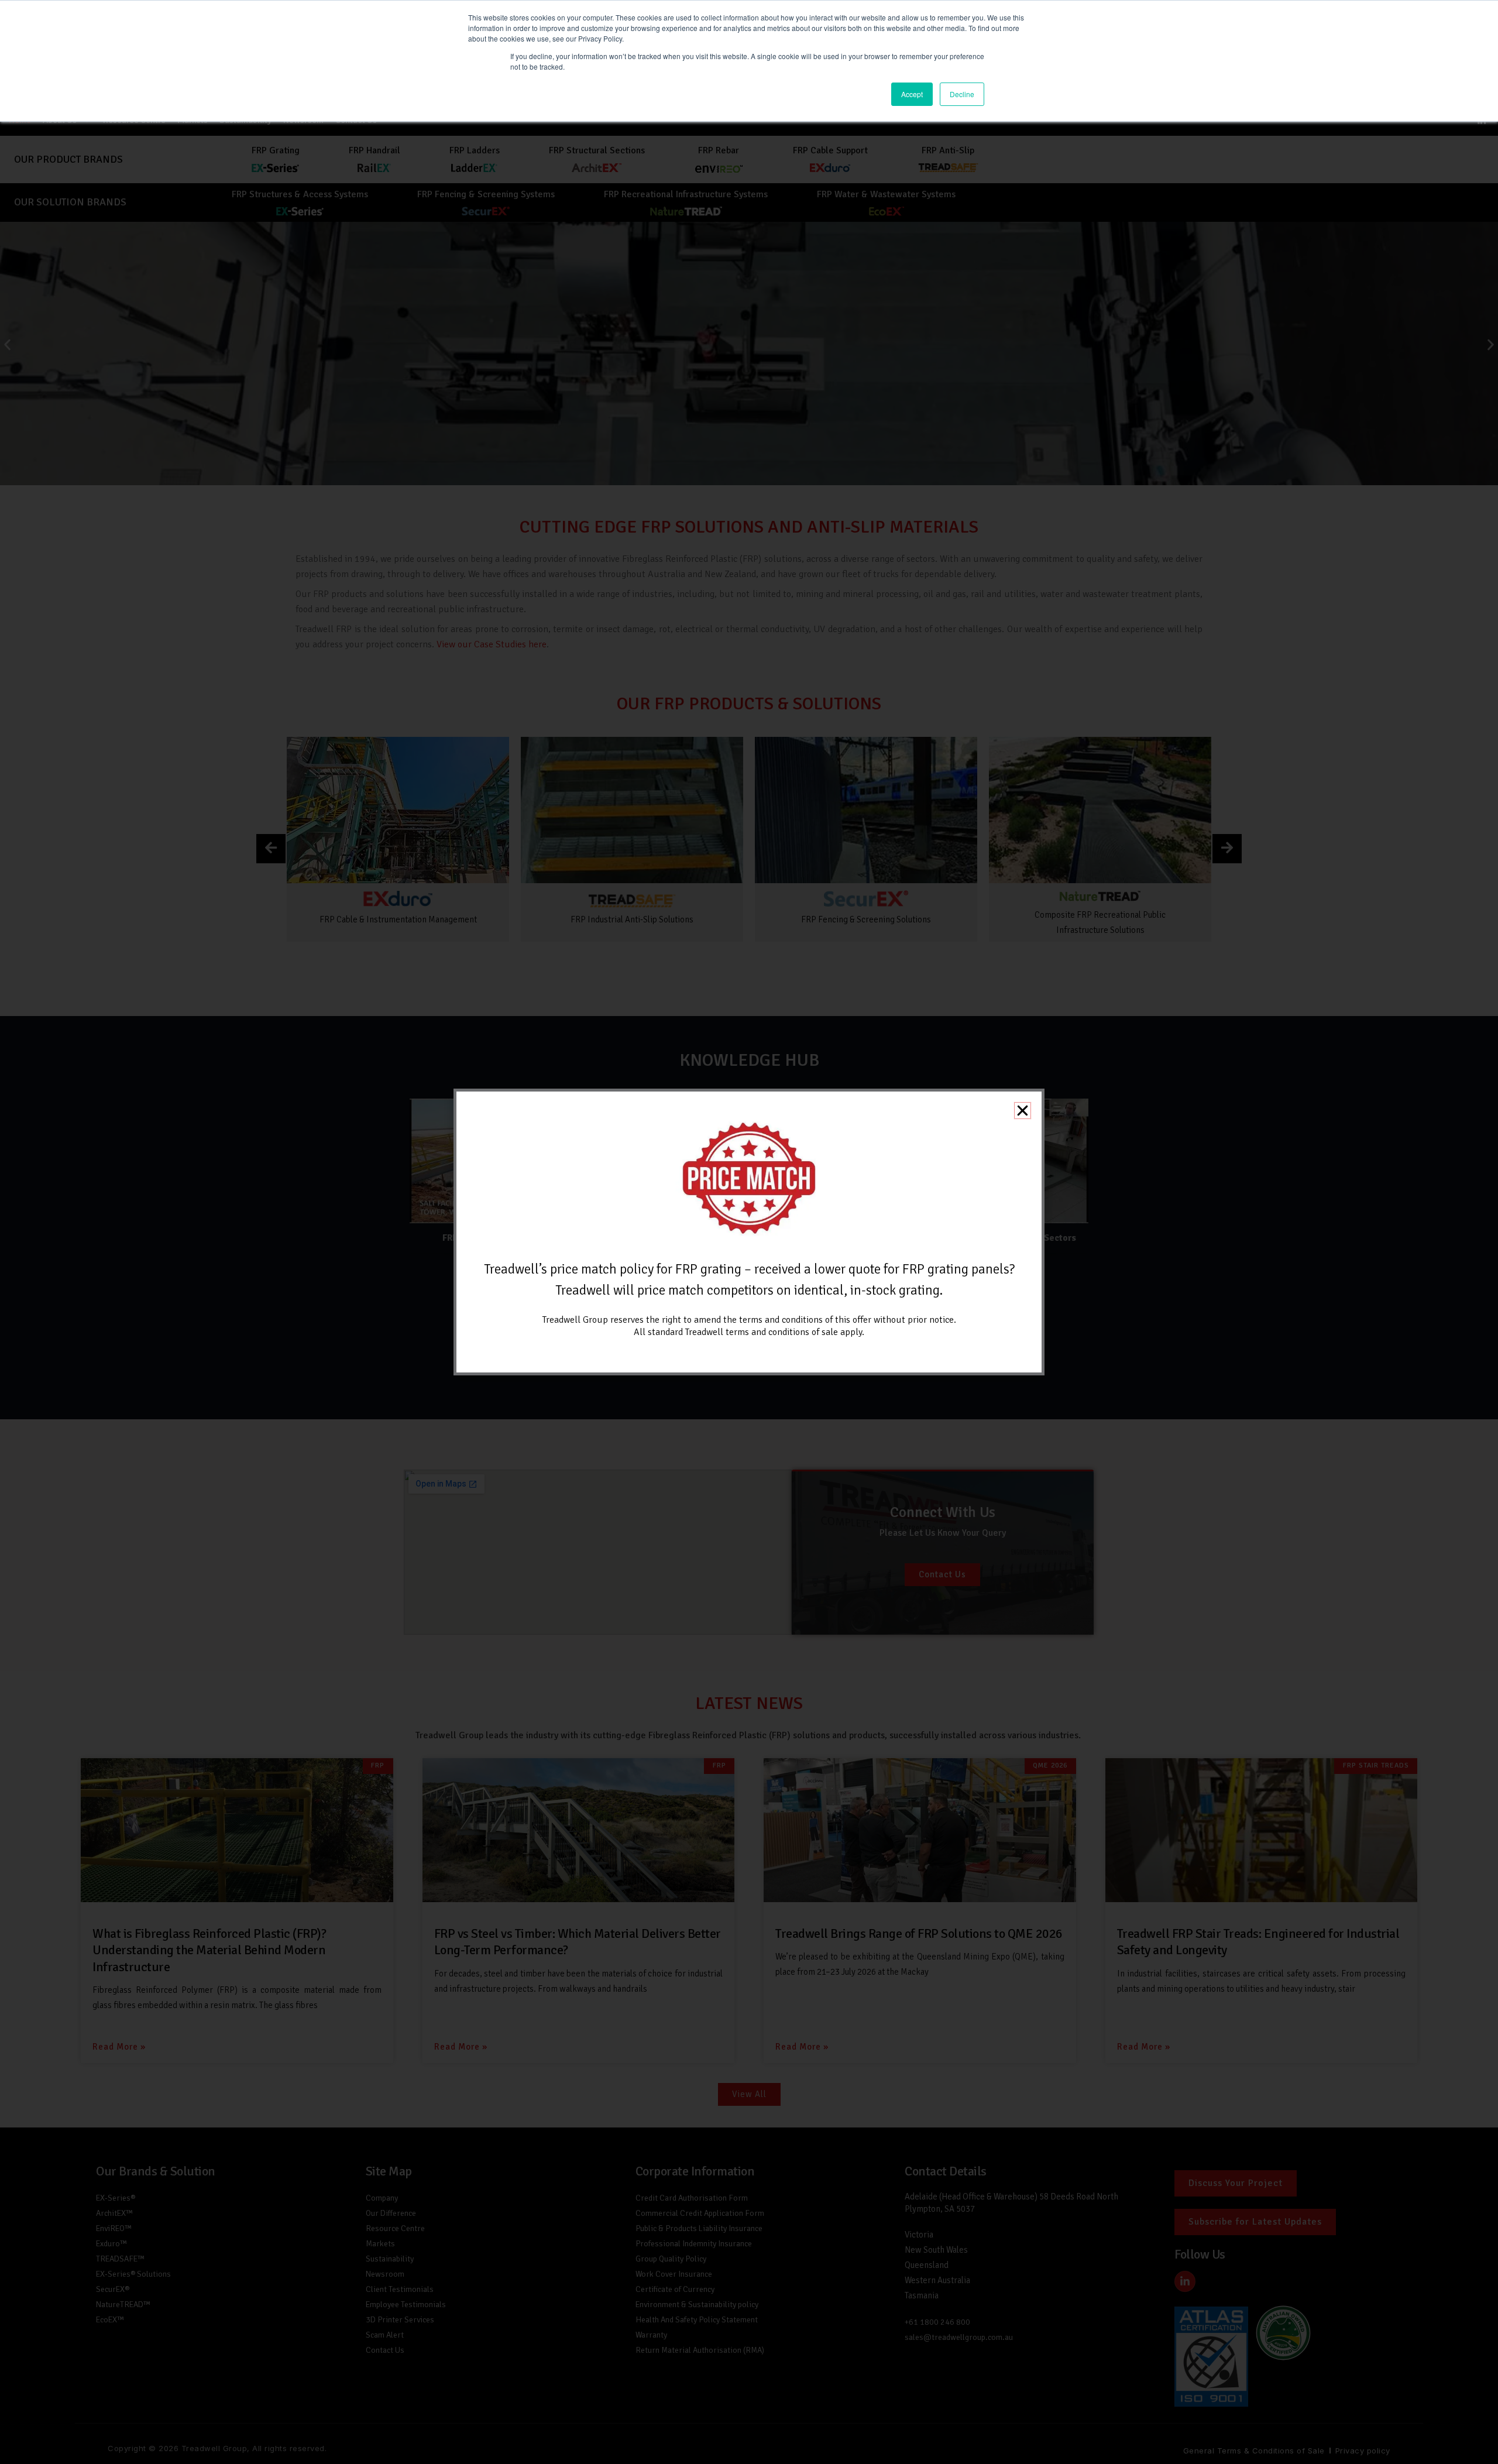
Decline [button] (962, 94)
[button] (1023, 1111)
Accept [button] (912, 94)
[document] (749, 1232)
